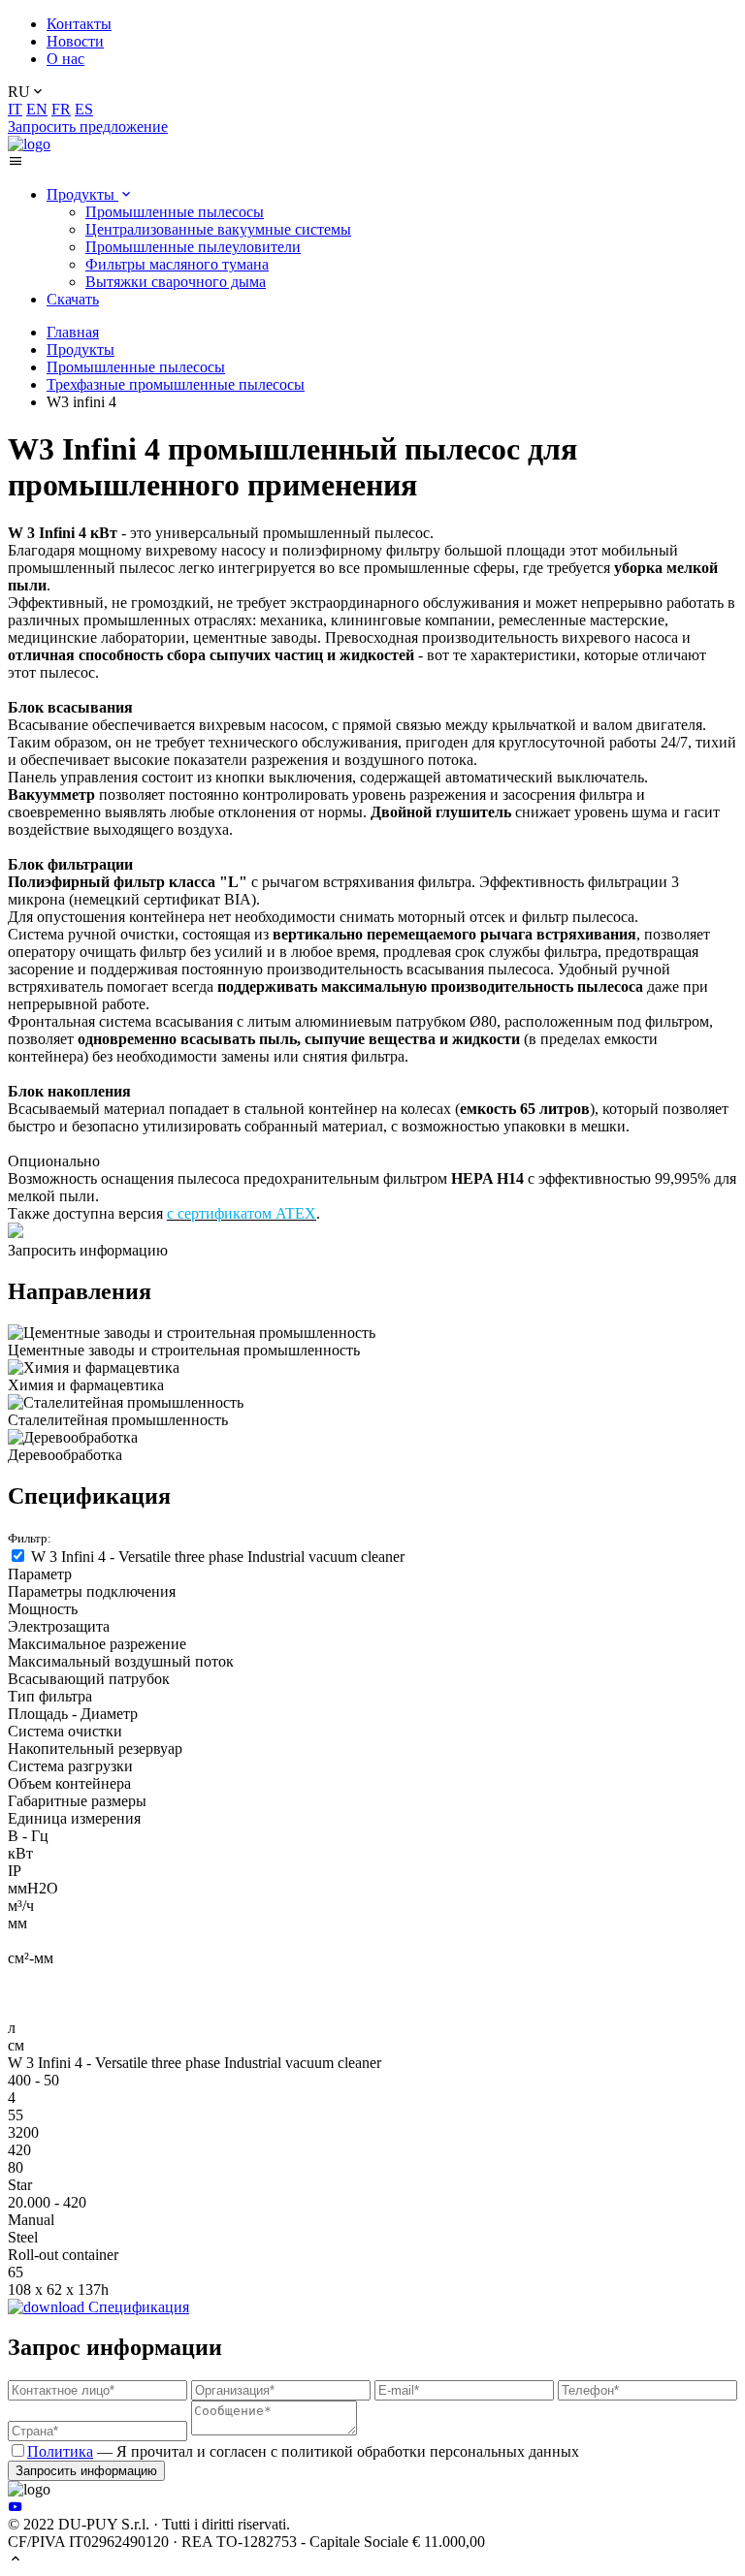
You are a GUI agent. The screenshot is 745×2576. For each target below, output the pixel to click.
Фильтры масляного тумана (177, 264)
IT (15, 109)
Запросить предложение (88, 127)
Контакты (79, 24)
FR (61, 109)
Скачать (73, 299)
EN (37, 109)
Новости (75, 41)
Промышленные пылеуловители (193, 247)
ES (84, 109)
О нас (65, 59)
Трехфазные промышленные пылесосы (176, 384)
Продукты (82, 194)
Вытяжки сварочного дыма (176, 282)
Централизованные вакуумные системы (218, 229)
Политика (60, 2451)
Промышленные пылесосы (175, 212)
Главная (73, 332)
